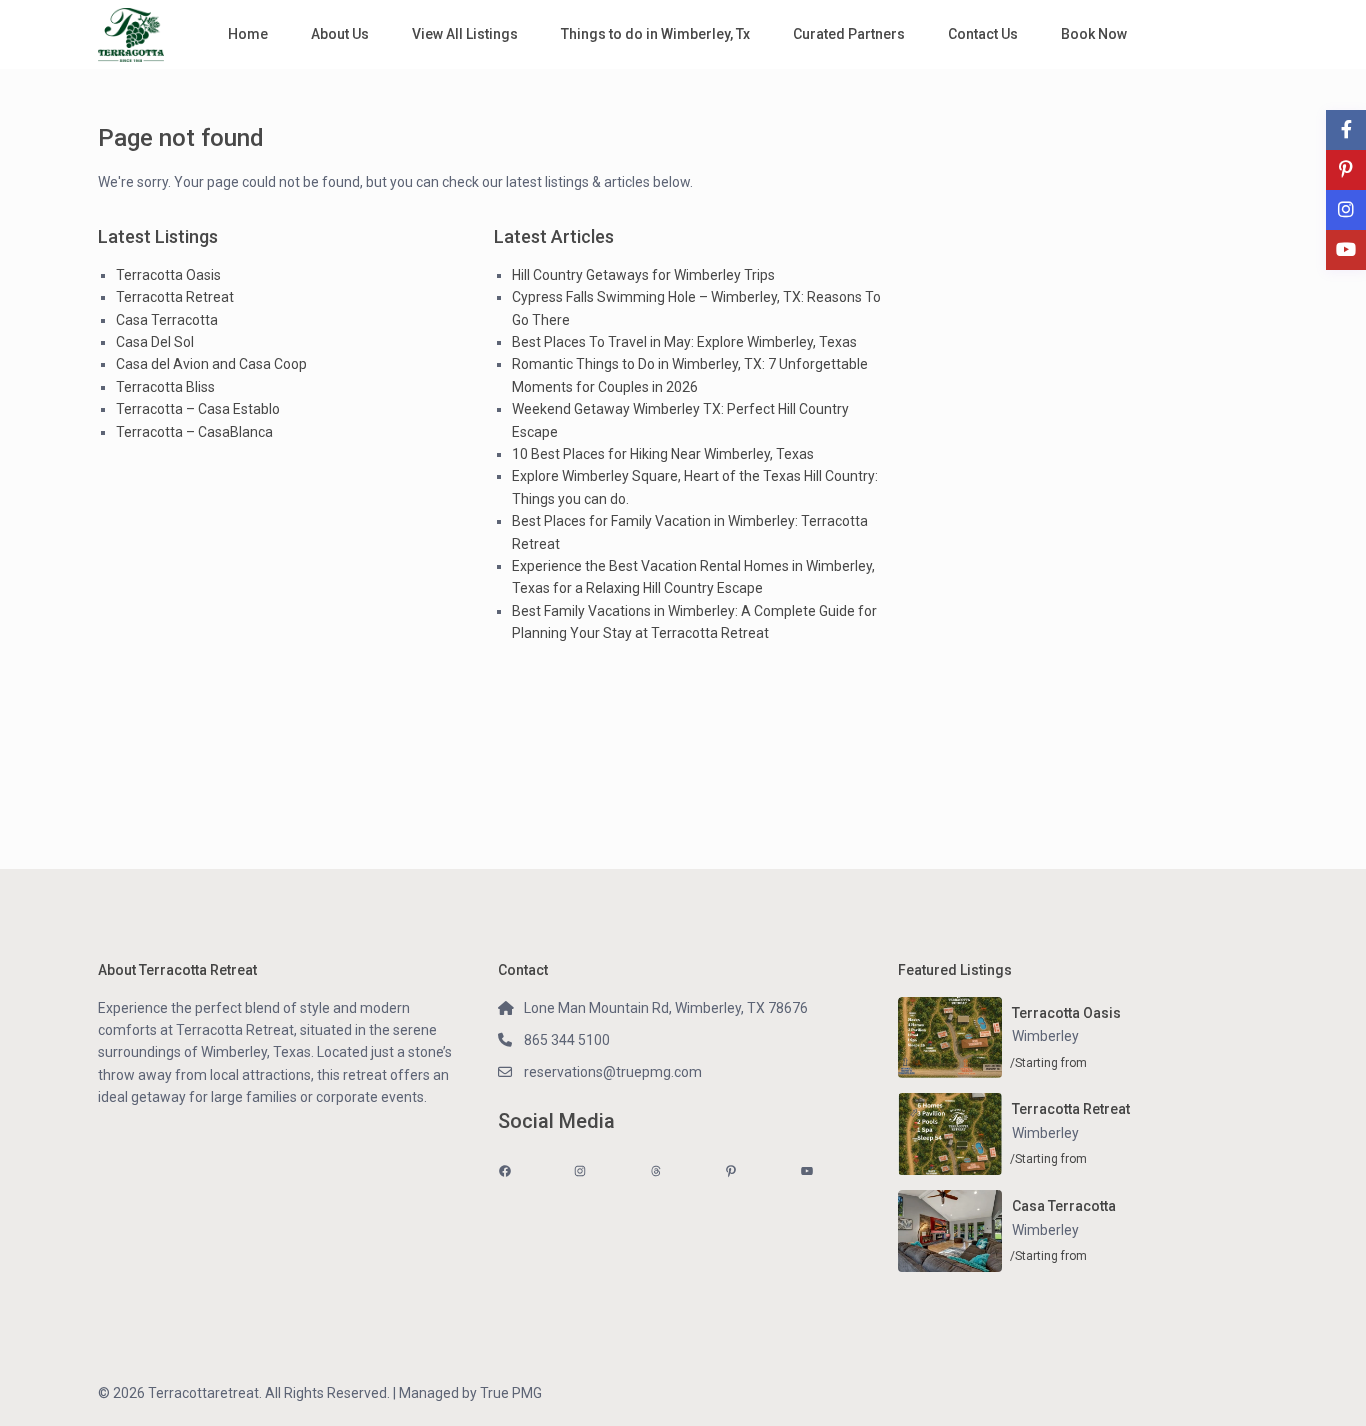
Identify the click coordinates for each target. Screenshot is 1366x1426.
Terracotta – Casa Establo (198, 409)
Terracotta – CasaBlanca (194, 432)
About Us (340, 34)
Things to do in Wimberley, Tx (655, 34)
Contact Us (983, 34)
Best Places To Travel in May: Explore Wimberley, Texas (684, 342)
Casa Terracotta (167, 320)
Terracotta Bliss (165, 387)
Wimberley (1045, 1036)
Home (248, 34)
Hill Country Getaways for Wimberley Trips (643, 275)
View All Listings (465, 34)
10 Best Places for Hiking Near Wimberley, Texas (663, 454)
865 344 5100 (567, 1040)
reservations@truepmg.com (613, 1072)
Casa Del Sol (155, 342)
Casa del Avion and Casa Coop (211, 364)
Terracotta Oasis (168, 275)
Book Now (1094, 34)
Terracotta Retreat (175, 297)
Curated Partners (849, 34)
